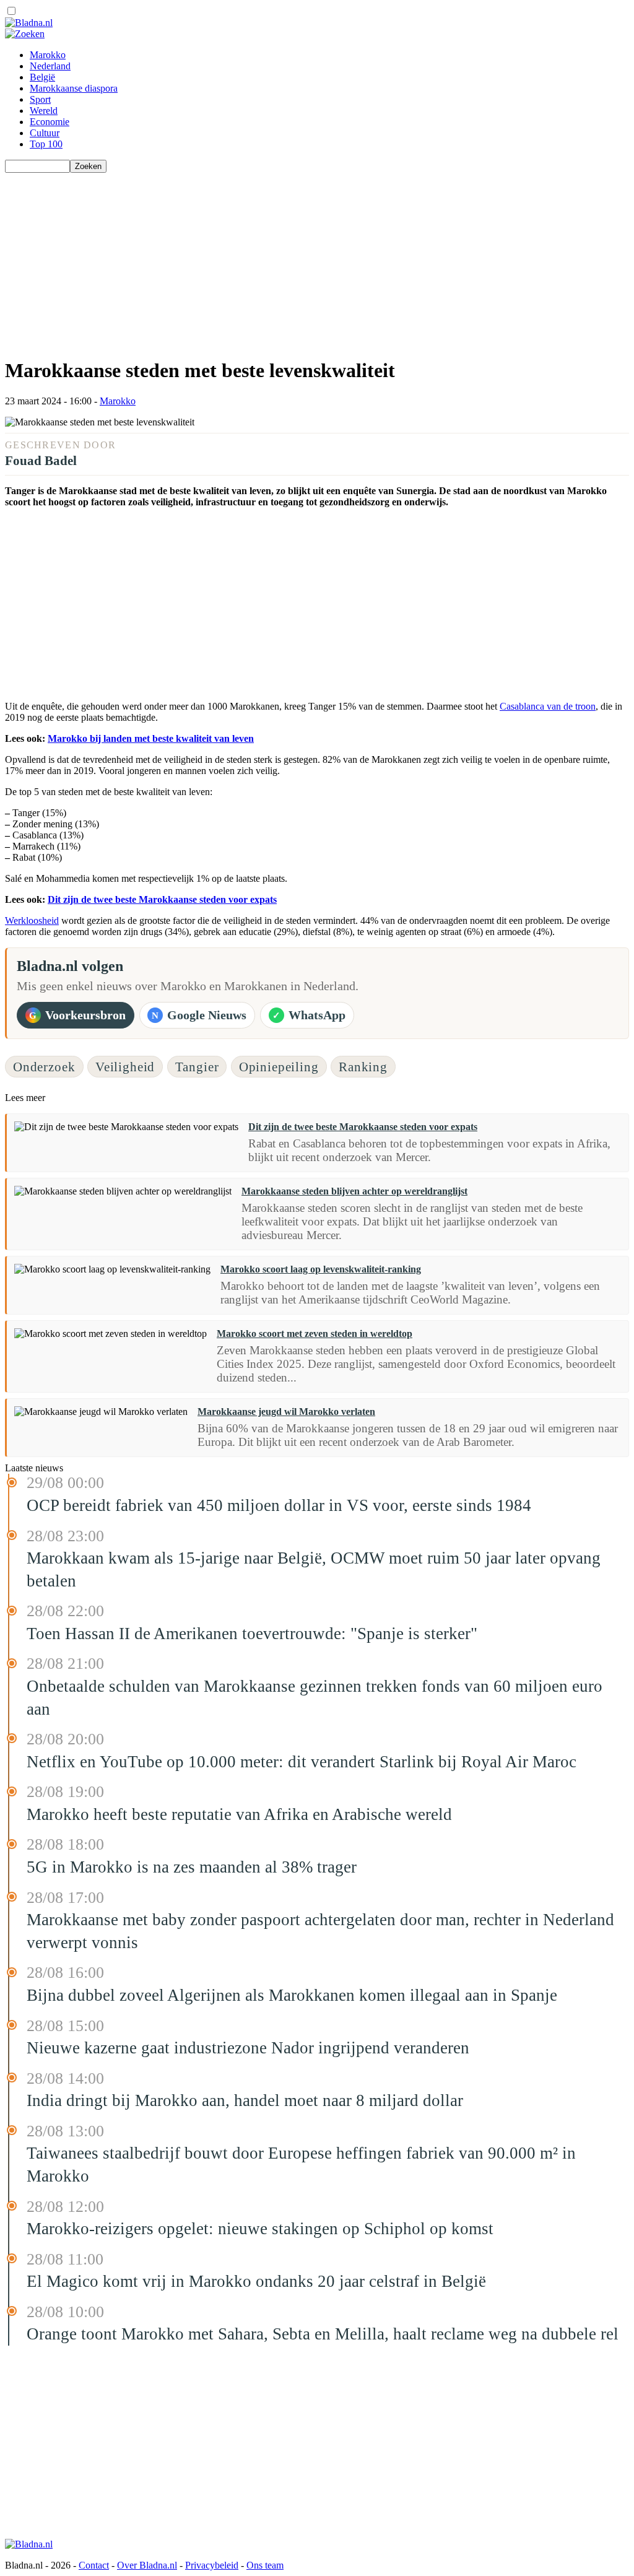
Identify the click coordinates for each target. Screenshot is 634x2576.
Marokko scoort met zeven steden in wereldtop (315, 1334)
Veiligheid (125, 1067)
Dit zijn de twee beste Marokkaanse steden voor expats (162, 899)
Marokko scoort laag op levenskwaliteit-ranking (321, 1269)
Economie (50, 122)
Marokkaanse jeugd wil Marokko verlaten (286, 1412)
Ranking (363, 1067)
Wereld (44, 111)
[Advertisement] (317, 259)
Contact (94, 2565)
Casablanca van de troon (548, 706)
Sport (40, 99)
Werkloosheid (32, 920)
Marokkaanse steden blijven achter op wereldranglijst (354, 1191)
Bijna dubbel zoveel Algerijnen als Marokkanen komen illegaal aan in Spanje (292, 1995)
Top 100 (46, 144)
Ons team (265, 2565)
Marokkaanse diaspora (74, 88)
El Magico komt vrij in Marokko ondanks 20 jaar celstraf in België (256, 2281)
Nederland (50, 66)
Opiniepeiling (279, 1067)
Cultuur (45, 133)
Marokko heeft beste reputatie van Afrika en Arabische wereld (239, 1814)
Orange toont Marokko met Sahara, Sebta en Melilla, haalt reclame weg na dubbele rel (323, 2334)
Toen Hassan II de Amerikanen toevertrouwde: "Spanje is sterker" (252, 1634)
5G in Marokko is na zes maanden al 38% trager (192, 1867)
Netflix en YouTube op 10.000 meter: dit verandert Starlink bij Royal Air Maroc (302, 1762)
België (42, 77)
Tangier (197, 1067)
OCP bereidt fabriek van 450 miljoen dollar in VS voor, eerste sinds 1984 (279, 1505)
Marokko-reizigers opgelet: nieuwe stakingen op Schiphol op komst (260, 2229)
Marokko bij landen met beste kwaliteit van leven (151, 738)
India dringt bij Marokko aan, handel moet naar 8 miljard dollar (245, 2100)
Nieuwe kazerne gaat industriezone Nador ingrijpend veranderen (248, 2048)
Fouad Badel (41, 460)
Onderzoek (44, 1067)
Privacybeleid (212, 2565)
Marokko (48, 55)
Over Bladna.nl (147, 2565)
